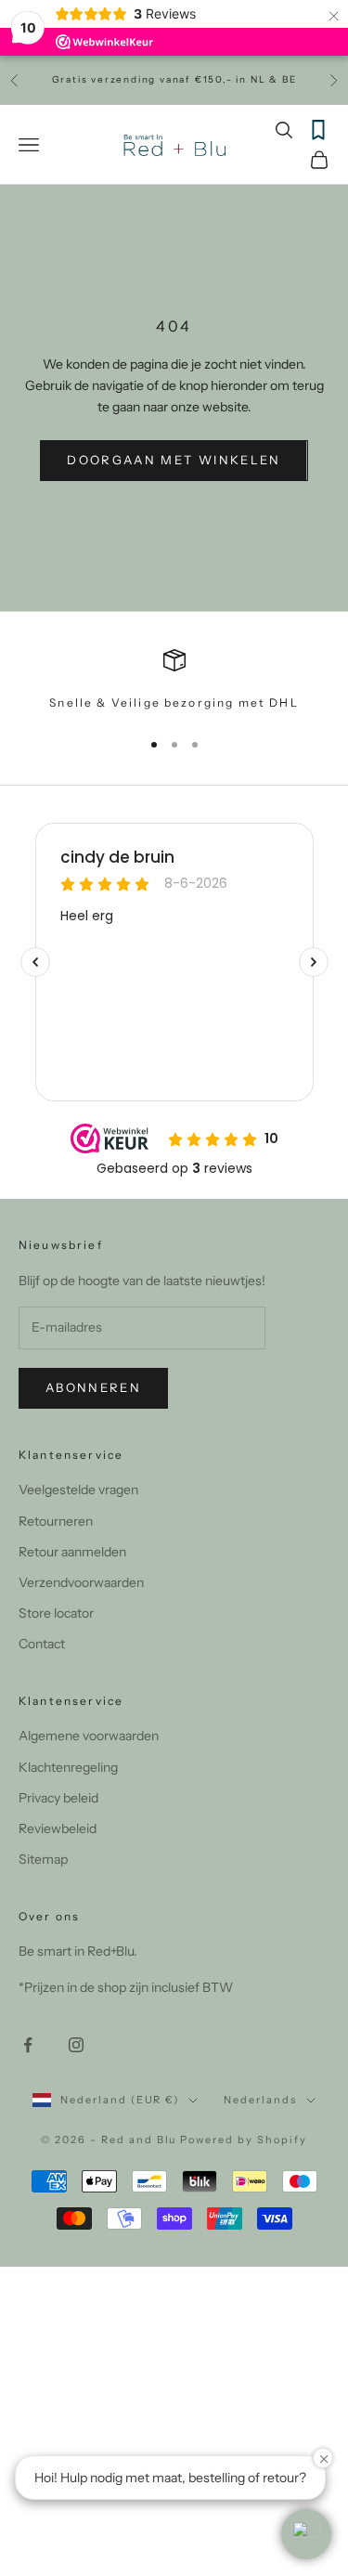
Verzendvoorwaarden (81, 1582)
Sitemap (43, 1859)
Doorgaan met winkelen (174, 460)
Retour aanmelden (72, 1552)
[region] (174, 681)
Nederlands (260, 2100)
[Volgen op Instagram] (76, 2045)
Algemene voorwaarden (89, 1736)
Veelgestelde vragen (78, 1490)
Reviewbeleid (58, 1828)
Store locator (56, 1613)
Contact (42, 1644)
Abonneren (93, 1387)
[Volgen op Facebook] (28, 2045)
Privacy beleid (58, 1798)
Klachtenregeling (68, 1767)
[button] (306, 2534)
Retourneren (56, 1521)
